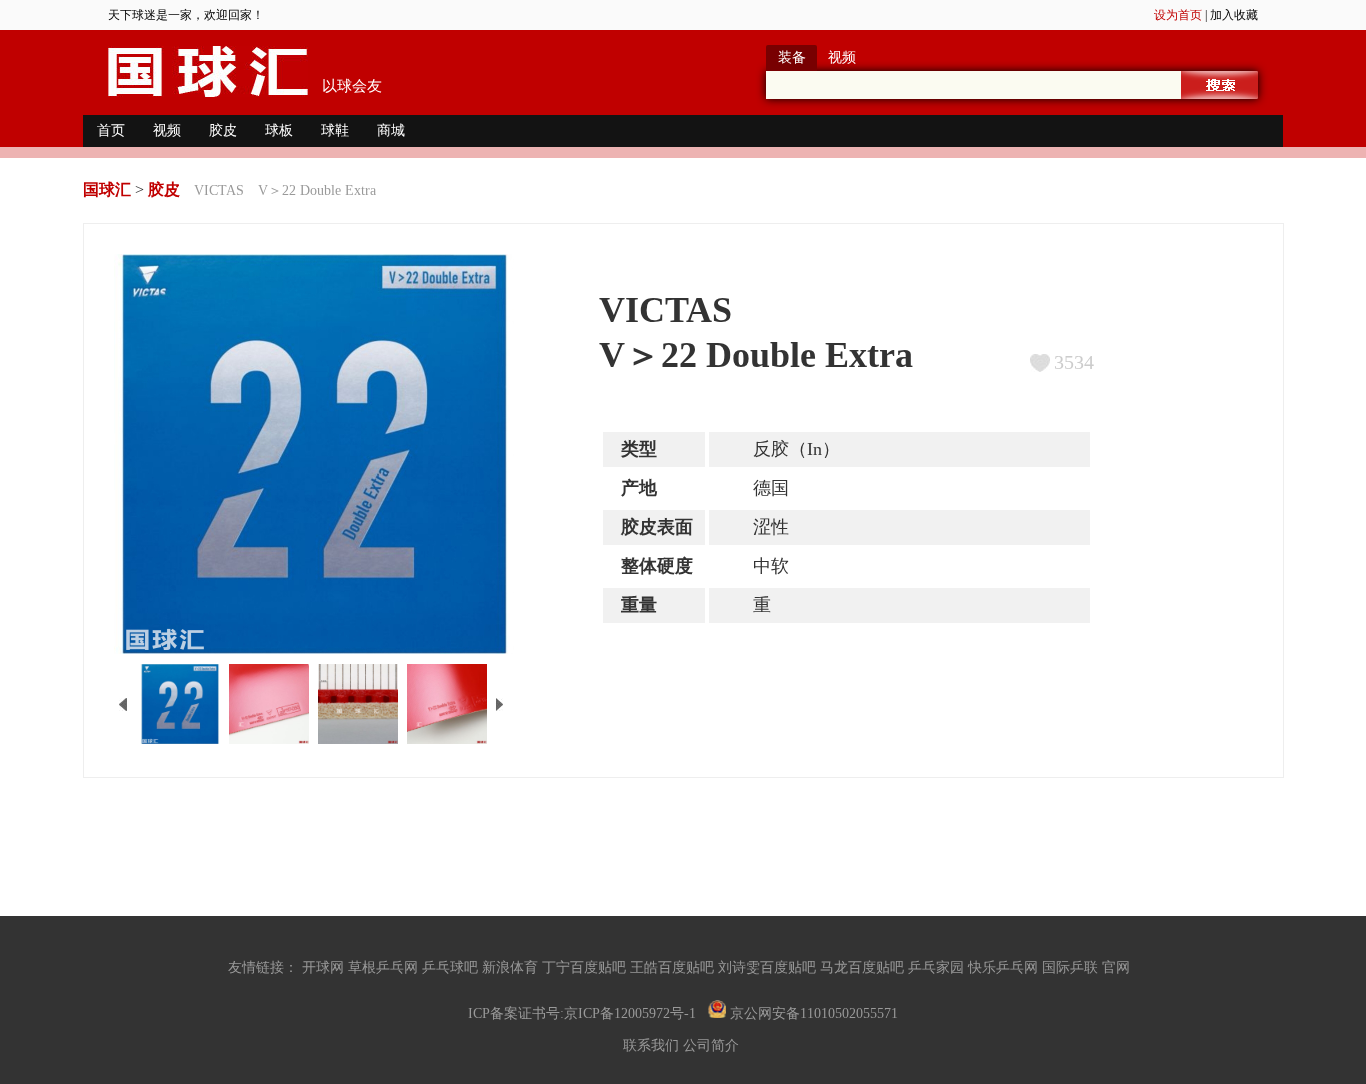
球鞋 (335, 130)
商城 (391, 130)
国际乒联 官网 (1090, 967)
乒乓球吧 (452, 967)
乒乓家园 (938, 967)
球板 (279, 130)
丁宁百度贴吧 (586, 967)
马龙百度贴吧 (864, 967)
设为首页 (1178, 15)
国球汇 (107, 189)
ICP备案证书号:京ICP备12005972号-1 (582, 1013)
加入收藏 (1234, 15)
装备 (792, 57)
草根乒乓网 (385, 967)
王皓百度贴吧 (674, 967)
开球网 (325, 967)
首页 (111, 130)
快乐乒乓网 (1005, 967)
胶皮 (223, 130)
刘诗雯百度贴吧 (769, 967)
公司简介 (713, 1045)
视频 (842, 57)
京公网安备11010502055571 (812, 1013)
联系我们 (653, 1045)
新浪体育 (512, 967)
